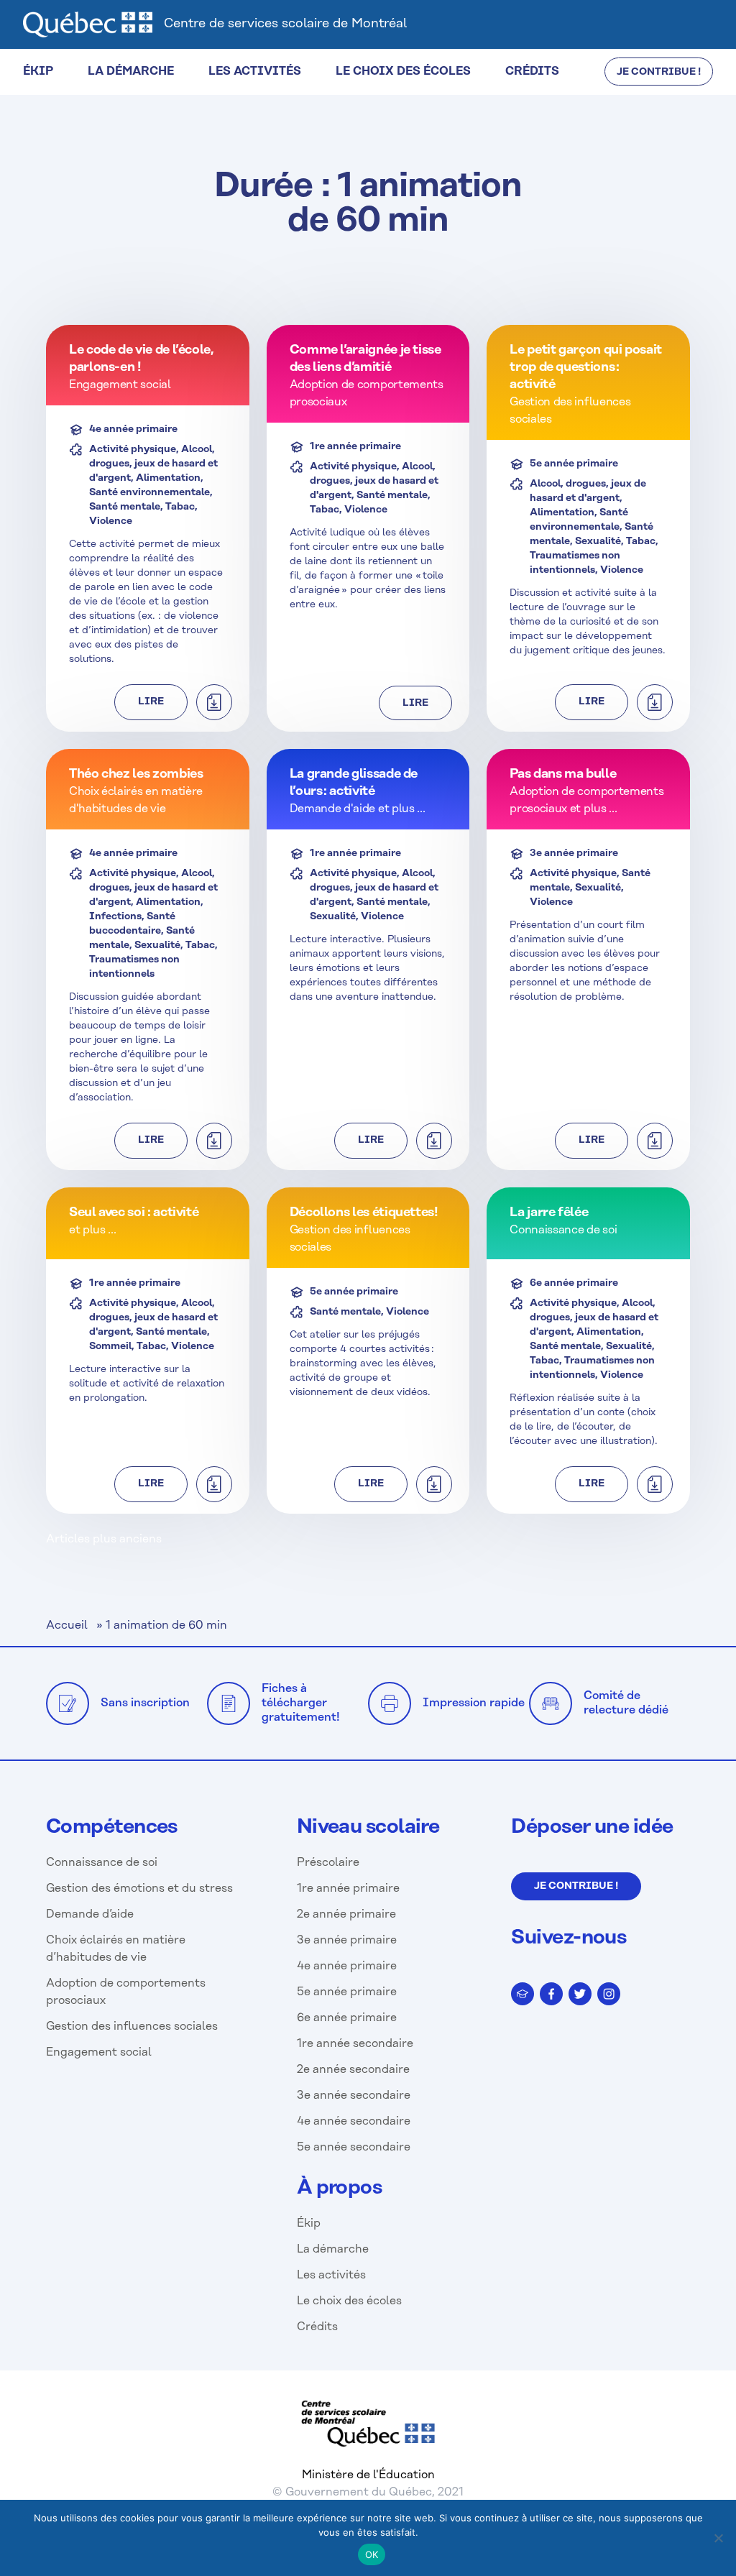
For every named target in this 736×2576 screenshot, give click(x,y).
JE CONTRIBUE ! (659, 72)
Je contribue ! (576, 1886)
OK (372, 2554)
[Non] (718, 2538)
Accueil (67, 1625)
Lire (151, 702)
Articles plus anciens (104, 1539)
